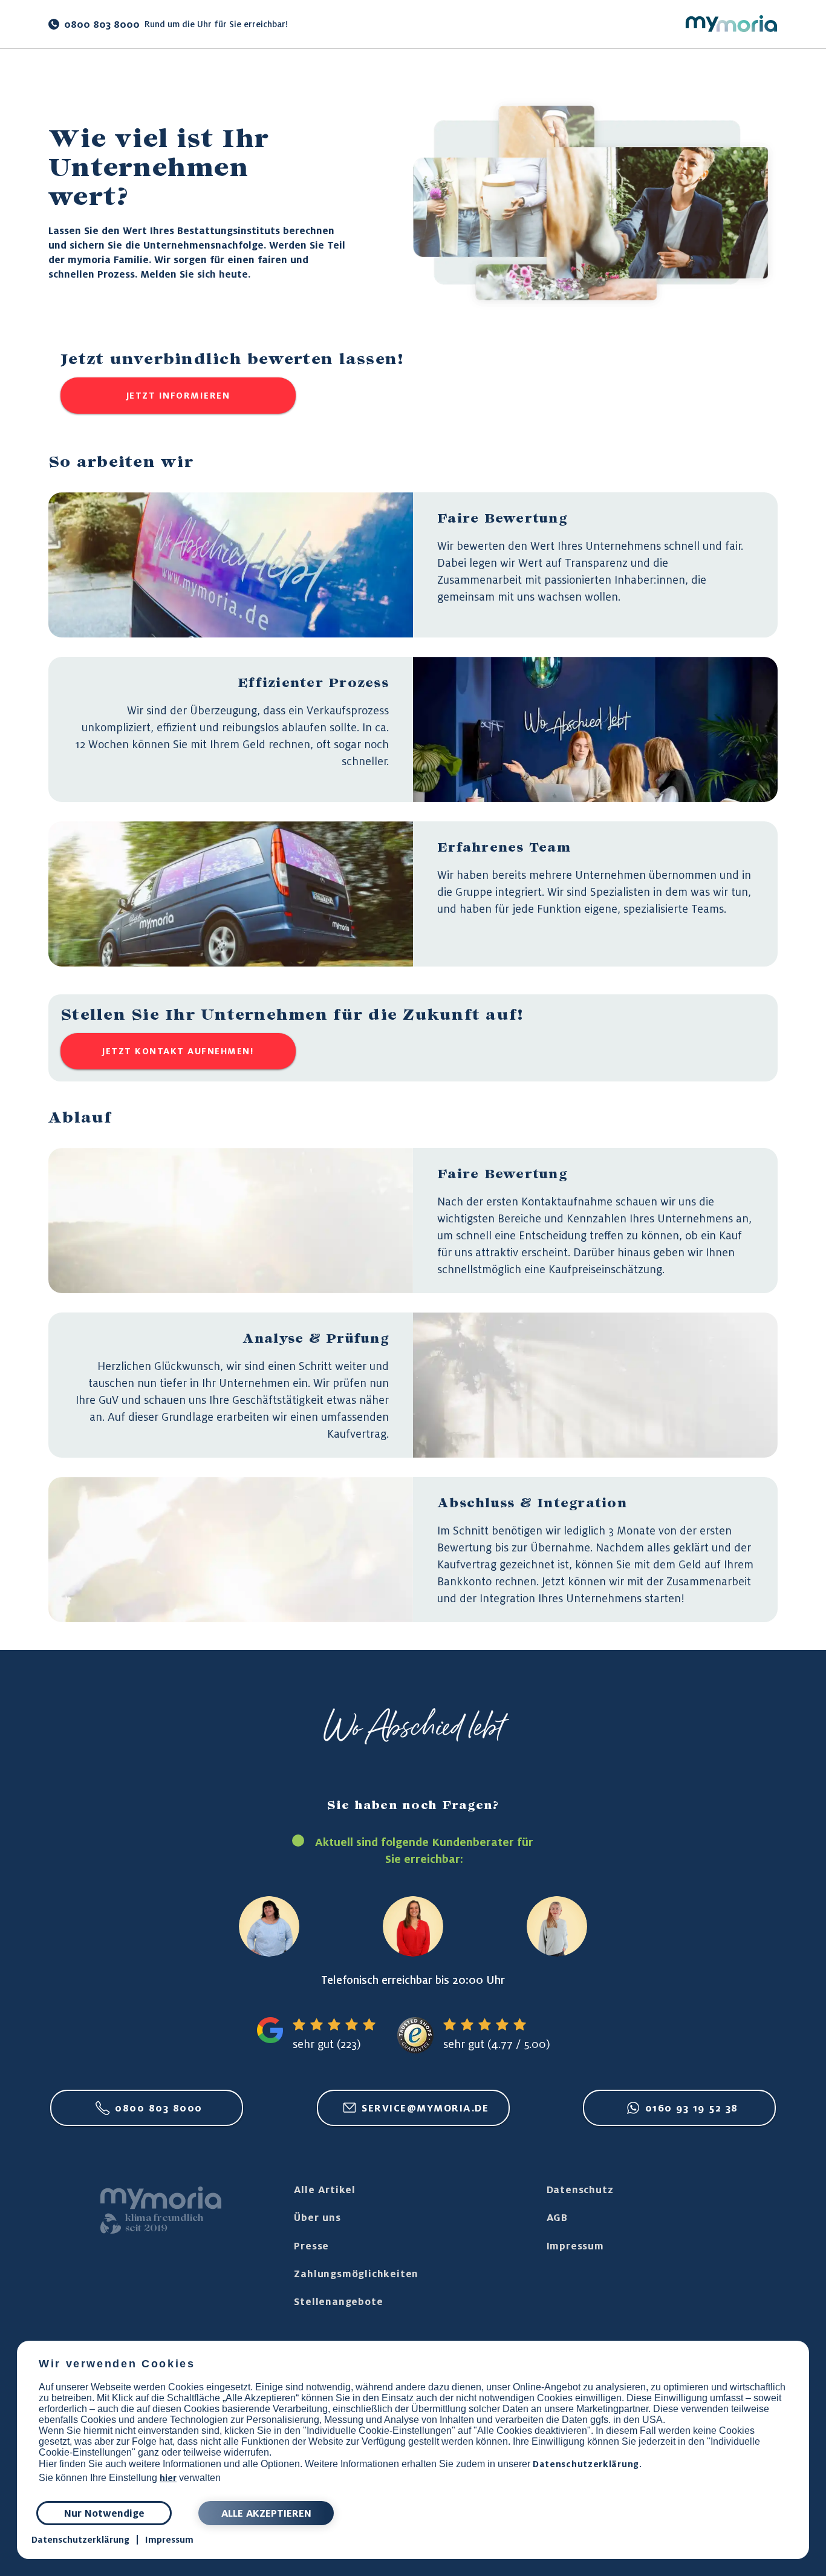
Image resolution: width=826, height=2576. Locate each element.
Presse (311, 2246)
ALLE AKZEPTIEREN (266, 2513)
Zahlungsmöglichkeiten (356, 2274)
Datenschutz (580, 2190)
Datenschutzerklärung (586, 2464)
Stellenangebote (338, 2301)
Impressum (575, 2246)
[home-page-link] (731, 24)
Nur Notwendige (104, 2513)
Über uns (317, 2217)
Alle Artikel (325, 2190)
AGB (557, 2217)
